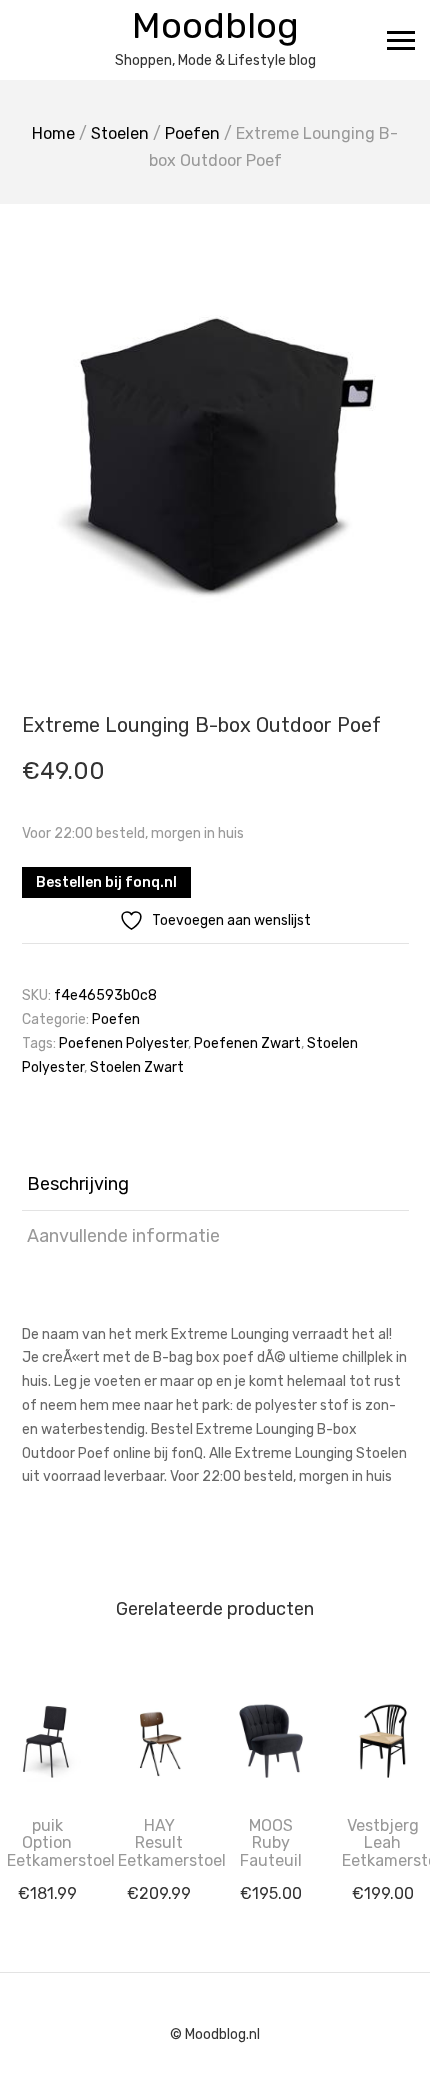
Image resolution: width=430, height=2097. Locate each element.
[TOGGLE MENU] (401, 40)
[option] (215, 427)
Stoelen (120, 133)
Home (53, 133)
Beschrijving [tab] (78, 1184)
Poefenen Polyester (123, 1043)
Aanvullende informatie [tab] (123, 1236)
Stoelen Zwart (137, 1067)
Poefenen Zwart (247, 1043)
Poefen (192, 133)
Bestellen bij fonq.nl (106, 882)
